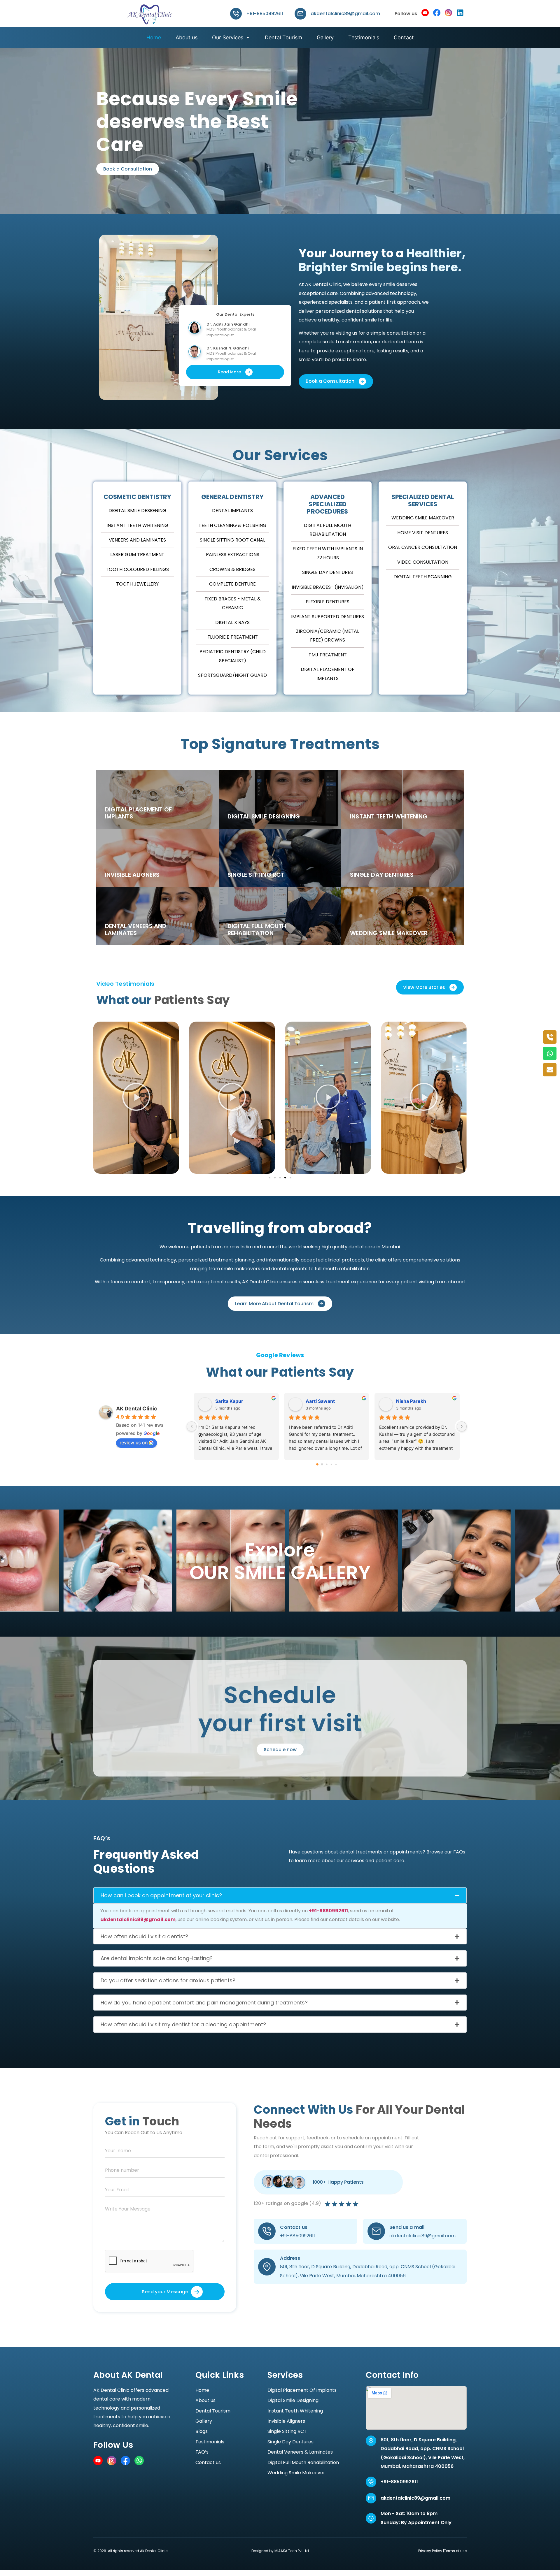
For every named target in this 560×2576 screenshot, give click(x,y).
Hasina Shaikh (343, 1401)
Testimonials (364, 37)
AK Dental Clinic (137, 1409)
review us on (134, 1442)
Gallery (325, 37)
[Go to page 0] (317, 1464)
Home (154, 37)
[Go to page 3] (331, 1464)
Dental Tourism (283, 37)
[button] (136, 1098)
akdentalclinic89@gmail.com (345, 14)
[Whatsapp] (550, 1053)
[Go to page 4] (336, 1464)
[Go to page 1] (322, 1464)
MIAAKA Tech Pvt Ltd (292, 2551)
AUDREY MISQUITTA (260, 1401)
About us (187, 37)
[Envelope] (550, 1070)
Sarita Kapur (431, 1401)
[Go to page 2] (327, 1464)
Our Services (228, 37)
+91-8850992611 (265, 14)
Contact (404, 37)
